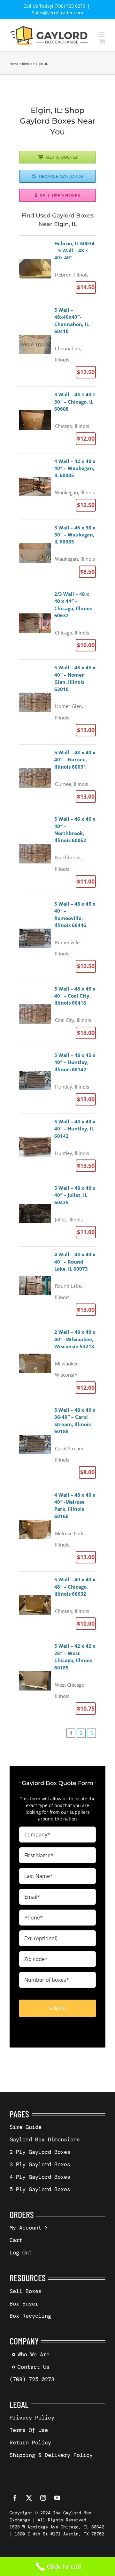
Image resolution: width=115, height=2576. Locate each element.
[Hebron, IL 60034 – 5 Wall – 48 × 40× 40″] (57, 269)
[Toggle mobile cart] (102, 41)
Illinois (27, 64)
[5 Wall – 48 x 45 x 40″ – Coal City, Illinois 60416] (57, 1014)
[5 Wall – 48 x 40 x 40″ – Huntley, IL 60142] (57, 1147)
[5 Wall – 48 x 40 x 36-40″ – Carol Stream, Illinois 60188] (57, 1444)
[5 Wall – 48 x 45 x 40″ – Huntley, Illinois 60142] (57, 1080)
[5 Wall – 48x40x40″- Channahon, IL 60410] (57, 344)
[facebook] (15, 2498)
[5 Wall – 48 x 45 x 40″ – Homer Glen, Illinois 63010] (57, 702)
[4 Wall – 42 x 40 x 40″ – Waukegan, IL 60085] (57, 486)
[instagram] (43, 2498)
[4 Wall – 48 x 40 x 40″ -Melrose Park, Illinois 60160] (57, 1529)
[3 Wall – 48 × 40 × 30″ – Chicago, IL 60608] (57, 420)
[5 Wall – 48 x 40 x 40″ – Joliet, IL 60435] (57, 1213)
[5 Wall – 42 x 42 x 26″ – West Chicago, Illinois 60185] (57, 1680)
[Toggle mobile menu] (102, 35)
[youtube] (57, 2498)
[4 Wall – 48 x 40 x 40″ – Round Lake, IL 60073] (57, 1285)
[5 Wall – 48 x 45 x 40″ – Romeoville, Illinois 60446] (57, 938)
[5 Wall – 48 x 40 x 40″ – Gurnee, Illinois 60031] (57, 778)
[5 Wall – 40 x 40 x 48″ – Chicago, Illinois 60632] (57, 1605)
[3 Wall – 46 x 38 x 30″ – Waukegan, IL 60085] (57, 553)
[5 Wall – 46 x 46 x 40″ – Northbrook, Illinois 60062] (57, 853)
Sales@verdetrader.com (57, 13)
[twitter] (29, 2498)
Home (14, 64)
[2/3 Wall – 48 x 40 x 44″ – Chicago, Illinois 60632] (57, 623)
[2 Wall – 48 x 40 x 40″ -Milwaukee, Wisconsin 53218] (57, 1363)
